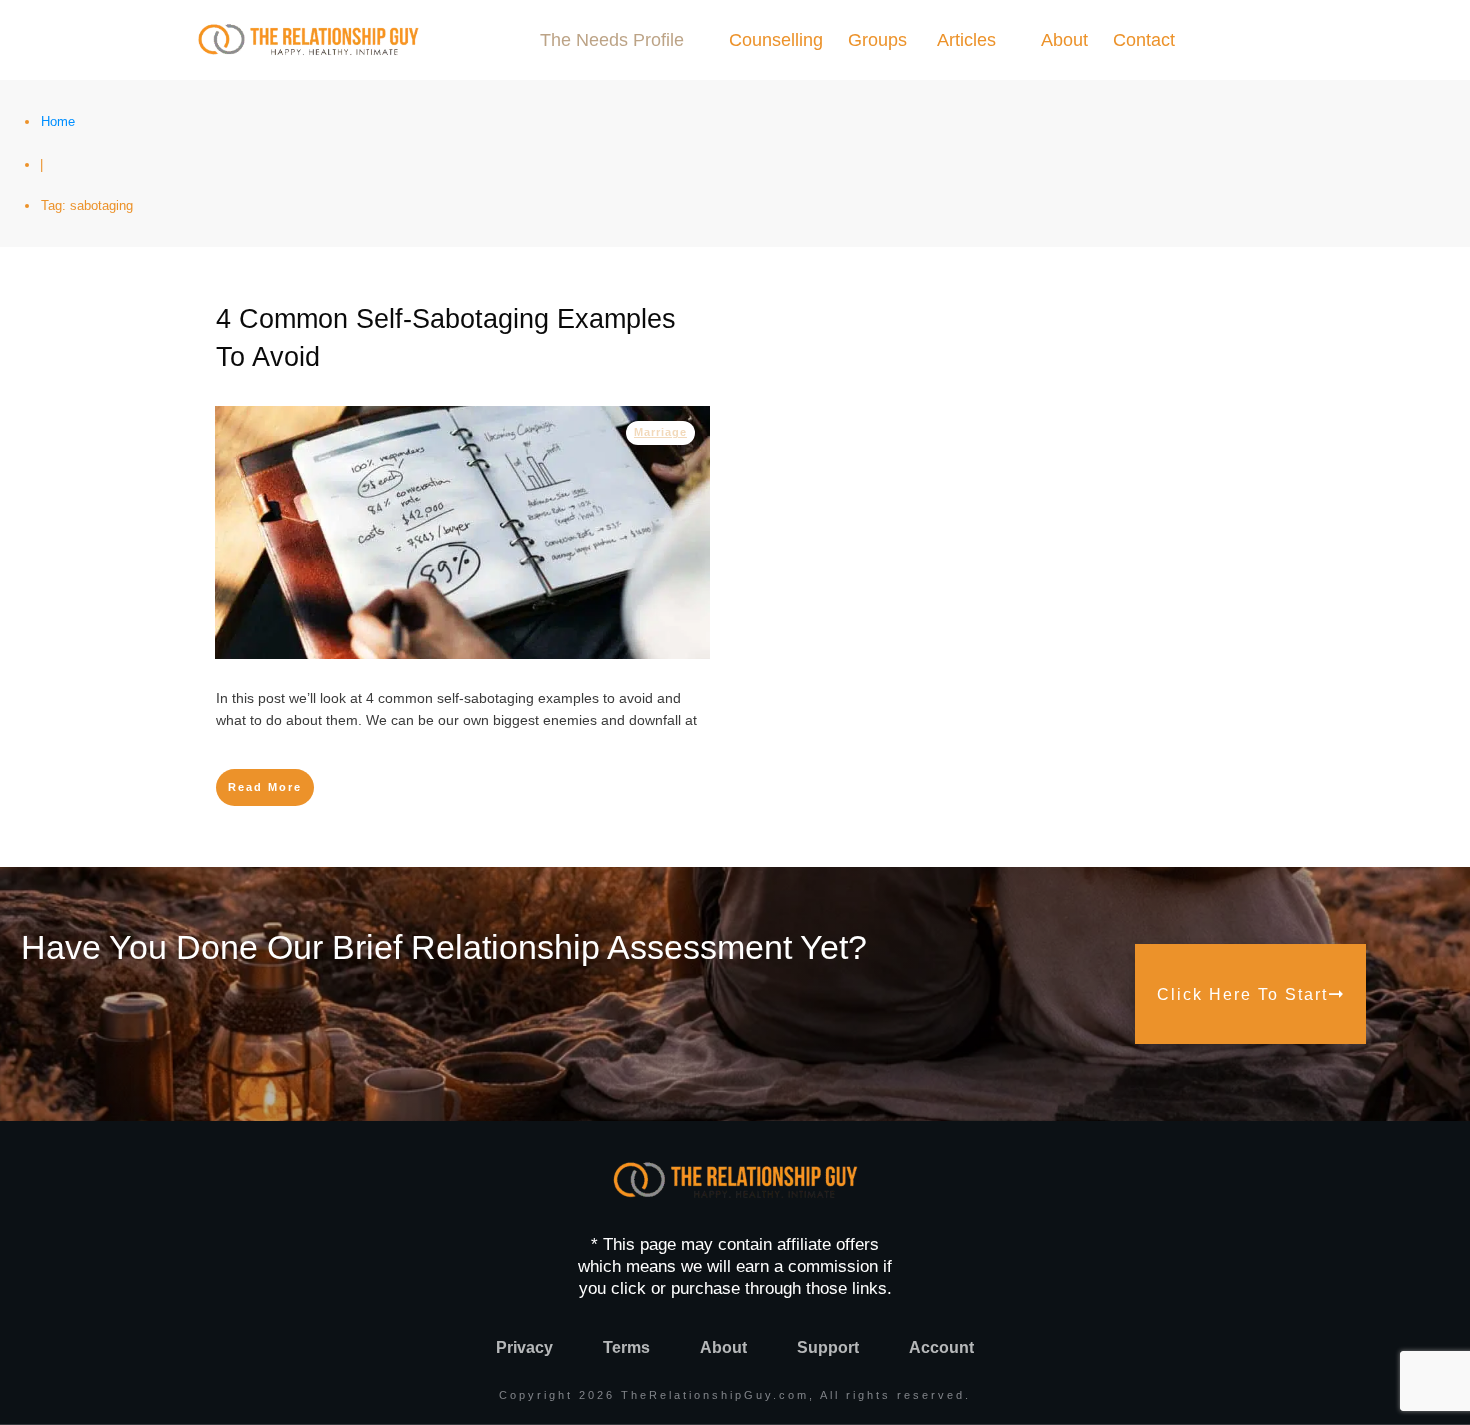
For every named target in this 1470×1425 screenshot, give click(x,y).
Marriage (660, 432)
